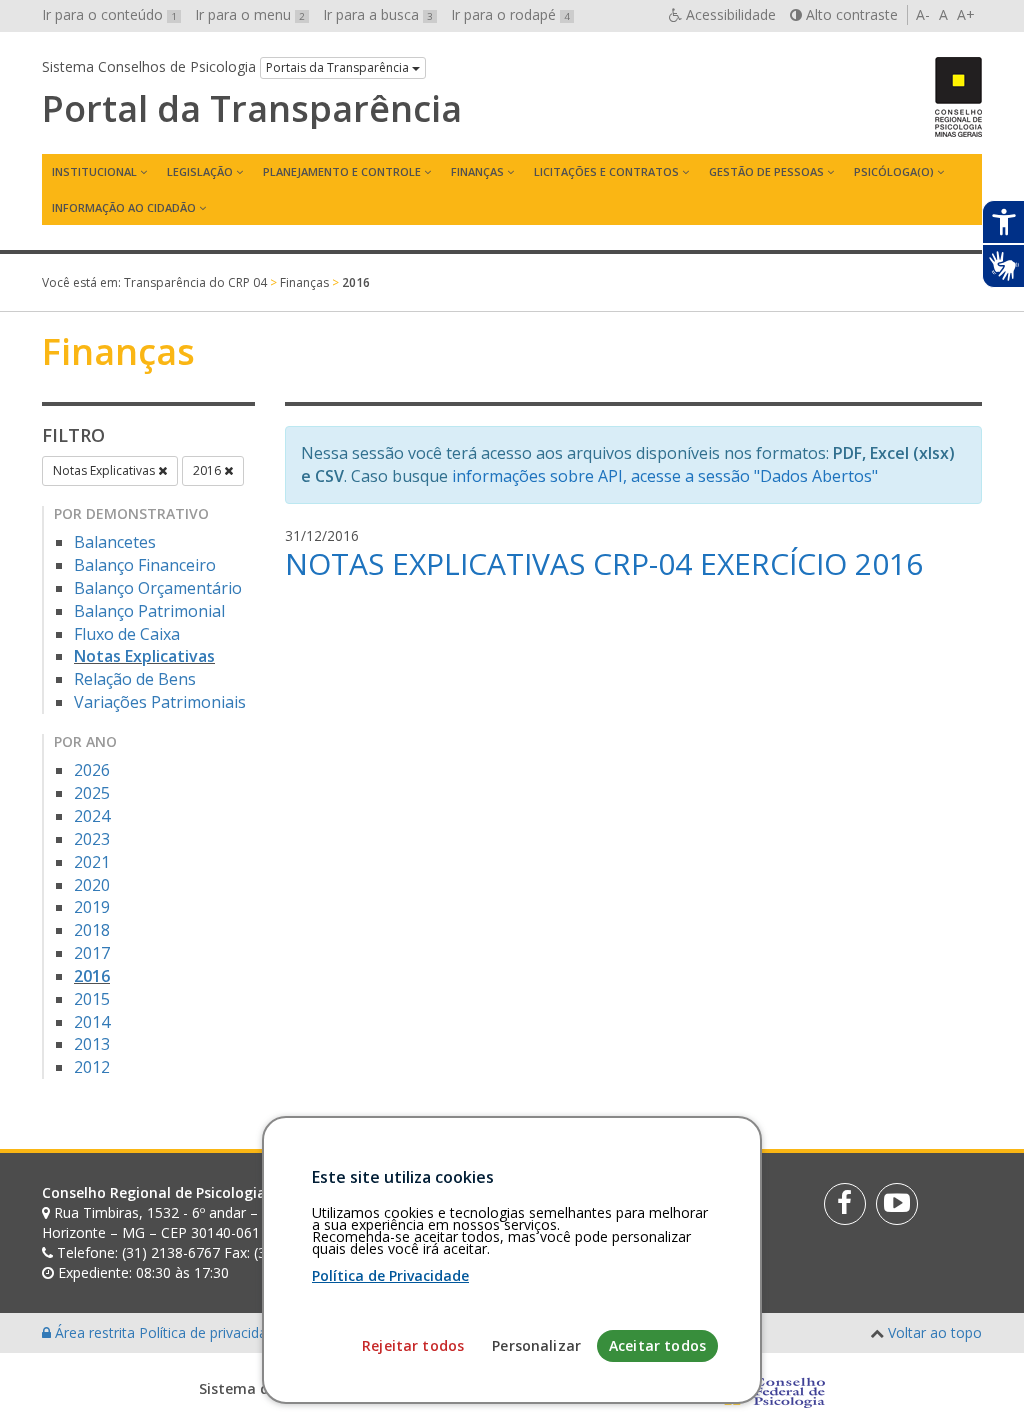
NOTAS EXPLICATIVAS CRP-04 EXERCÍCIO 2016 (604, 563)
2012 (92, 1067)
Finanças (477, 171)
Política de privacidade (213, 1332)
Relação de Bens (135, 679)
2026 (92, 770)
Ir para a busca (378, 14)
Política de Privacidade (390, 1275)
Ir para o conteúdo (109, 14)
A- (923, 14)
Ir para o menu (250, 14)
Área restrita (95, 1332)
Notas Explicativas (105, 470)
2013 (92, 1044)
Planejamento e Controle (342, 171)
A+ (966, 14)
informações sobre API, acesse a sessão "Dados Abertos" (665, 476)
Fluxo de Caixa (127, 634)
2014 (92, 1022)
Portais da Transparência (339, 67)
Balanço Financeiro (145, 565)
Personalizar (536, 1345)
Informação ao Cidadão (124, 207)
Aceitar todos (657, 1345)
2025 (92, 793)
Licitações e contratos (606, 171)
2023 (92, 839)
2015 (92, 999)
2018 (92, 930)
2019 (92, 907)
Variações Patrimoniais (160, 702)
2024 (92, 816)
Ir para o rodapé (510, 14)
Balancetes (115, 542)
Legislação (200, 171)
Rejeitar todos (413, 1345)
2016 (208, 470)
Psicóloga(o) (894, 171)
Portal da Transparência (252, 109)
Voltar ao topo (935, 1332)
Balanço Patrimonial (149, 611)
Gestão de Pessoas (766, 171)
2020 (92, 885)
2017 (92, 953)
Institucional (94, 171)
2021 (92, 862)
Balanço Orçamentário (158, 588)
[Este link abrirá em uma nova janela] (845, 1204)
